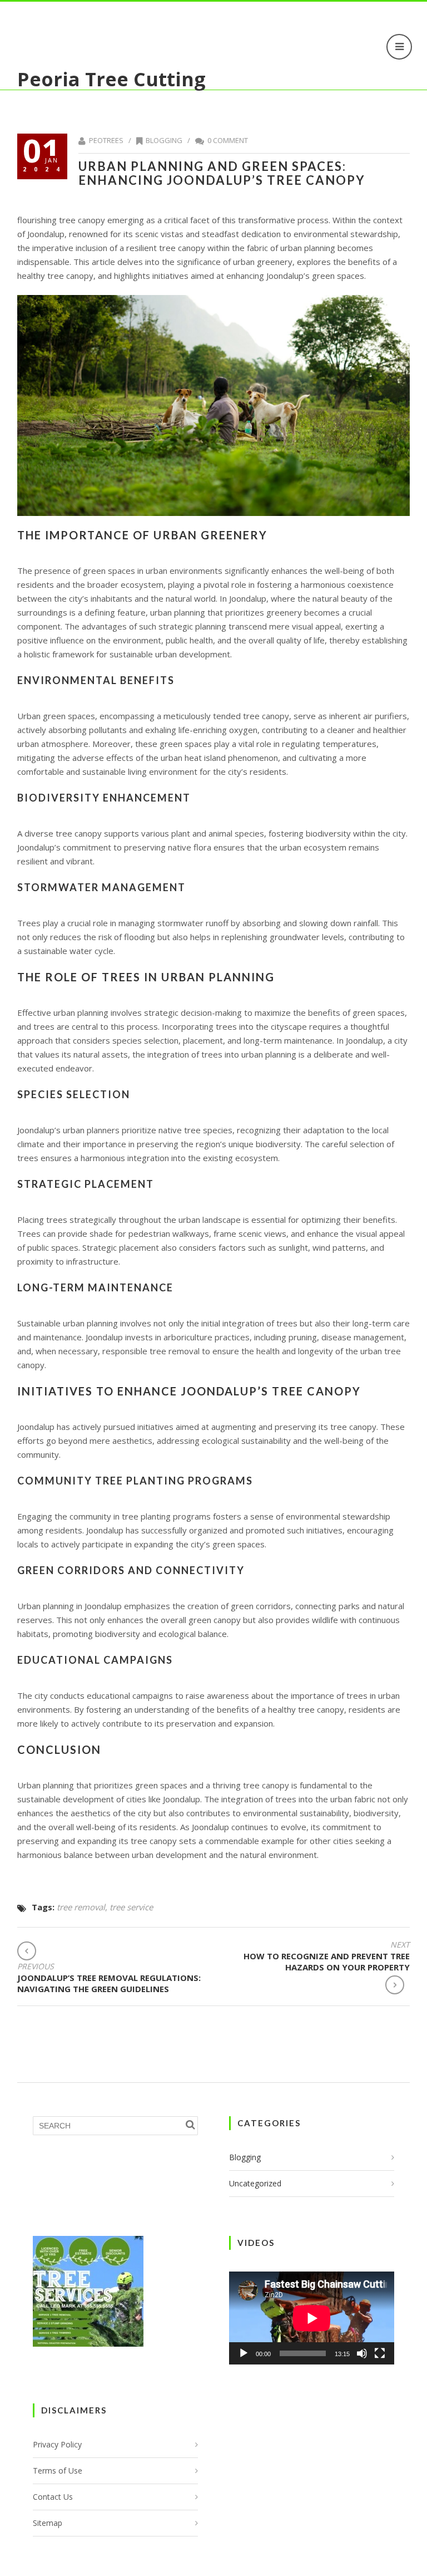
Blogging (164, 140)
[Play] (244, 2353)
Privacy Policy (57, 2444)
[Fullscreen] (380, 2353)
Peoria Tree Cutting (111, 79)
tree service (131, 1907)
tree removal (81, 1907)
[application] (312, 2318)
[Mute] (362, 2353)
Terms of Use (58, 2471)
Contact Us (53, 2497)
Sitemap (48, 2523)
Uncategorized (255, 2183)
